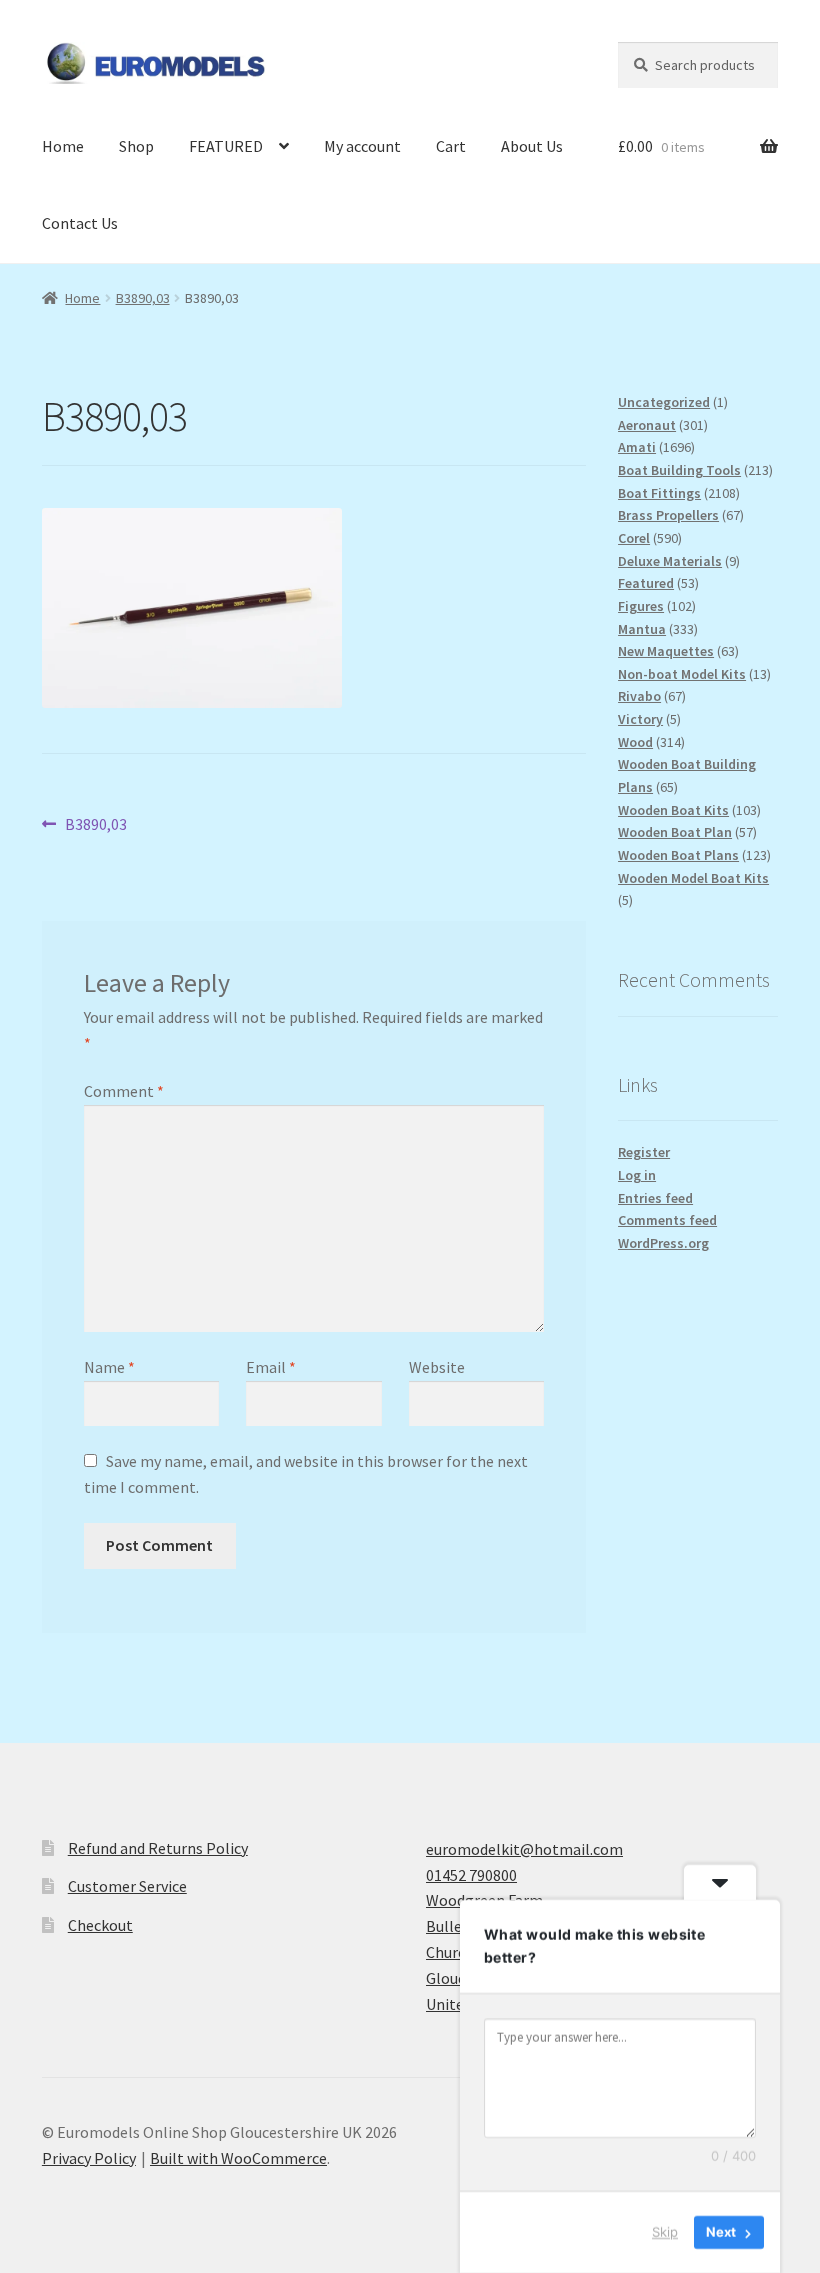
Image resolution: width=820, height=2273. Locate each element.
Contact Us (80, 223)
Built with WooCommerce (238, 2158)
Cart (451, 146)
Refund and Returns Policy (158, 1848)
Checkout (100, 1925)
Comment (124, 1091)
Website (437, 1367)
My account (362, 146)
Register (644, 1152)
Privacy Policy (89, 2158)
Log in (637, 1175)
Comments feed (667, 1220)
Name (109, 1367)
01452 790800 (471, 1875)
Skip (665, 2232)
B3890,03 (143, 298)
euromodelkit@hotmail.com (524, 1849)
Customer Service (127, 1886)
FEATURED (226, 146)
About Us (532, 146)
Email (271, 1367)
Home (63, 146)
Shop (136, 146)
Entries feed (655, 1198)
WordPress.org (663, 1243)
